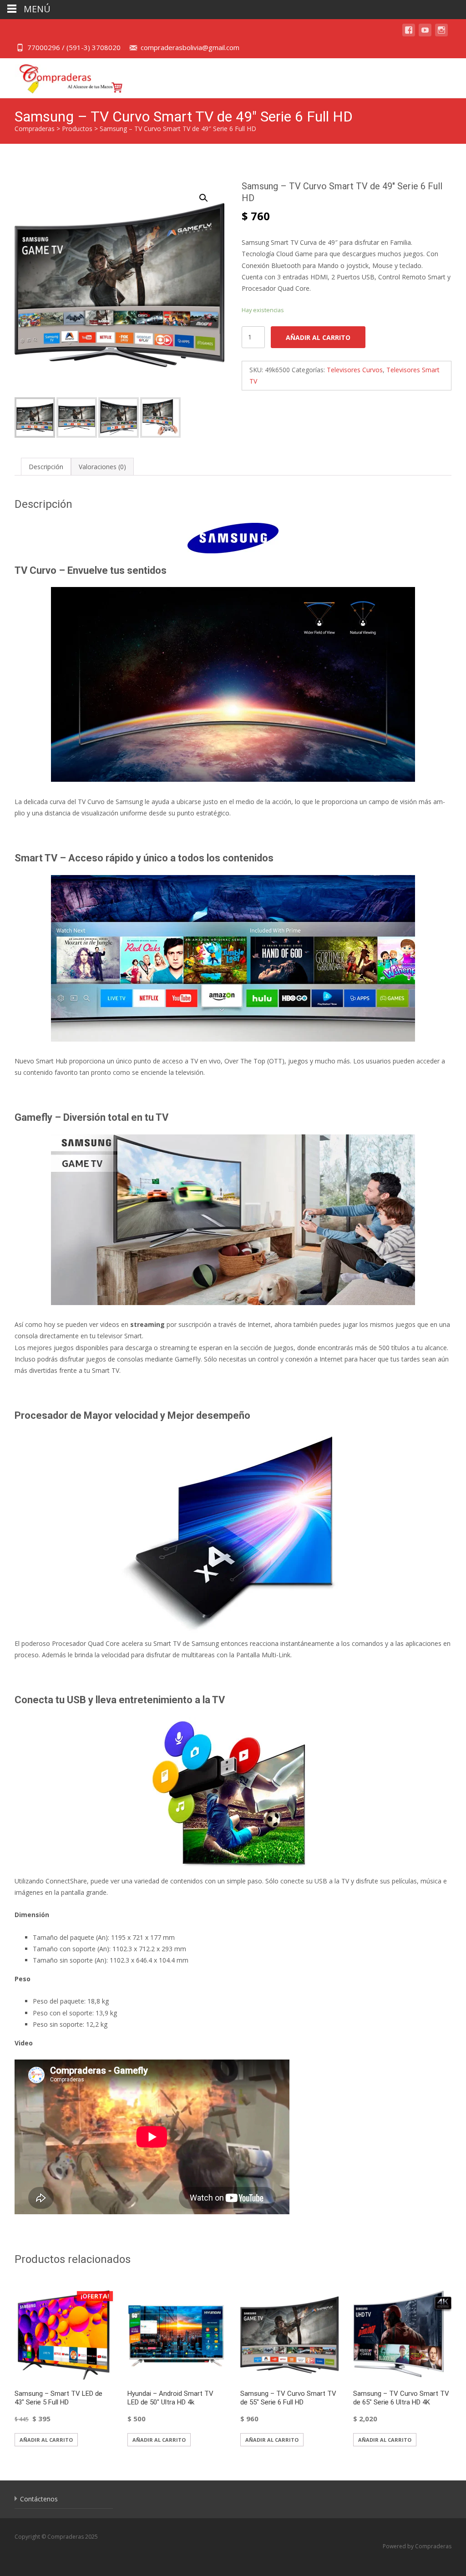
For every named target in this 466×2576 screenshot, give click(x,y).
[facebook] (409, 34)
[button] (209, 194)
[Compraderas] (64, 76)
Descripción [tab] (46, 467)
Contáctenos (39, 2499)
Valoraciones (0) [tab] (102, 467)
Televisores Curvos (355, 370)
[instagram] (441, 34)
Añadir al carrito (318, 337)
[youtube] (425, 34)
